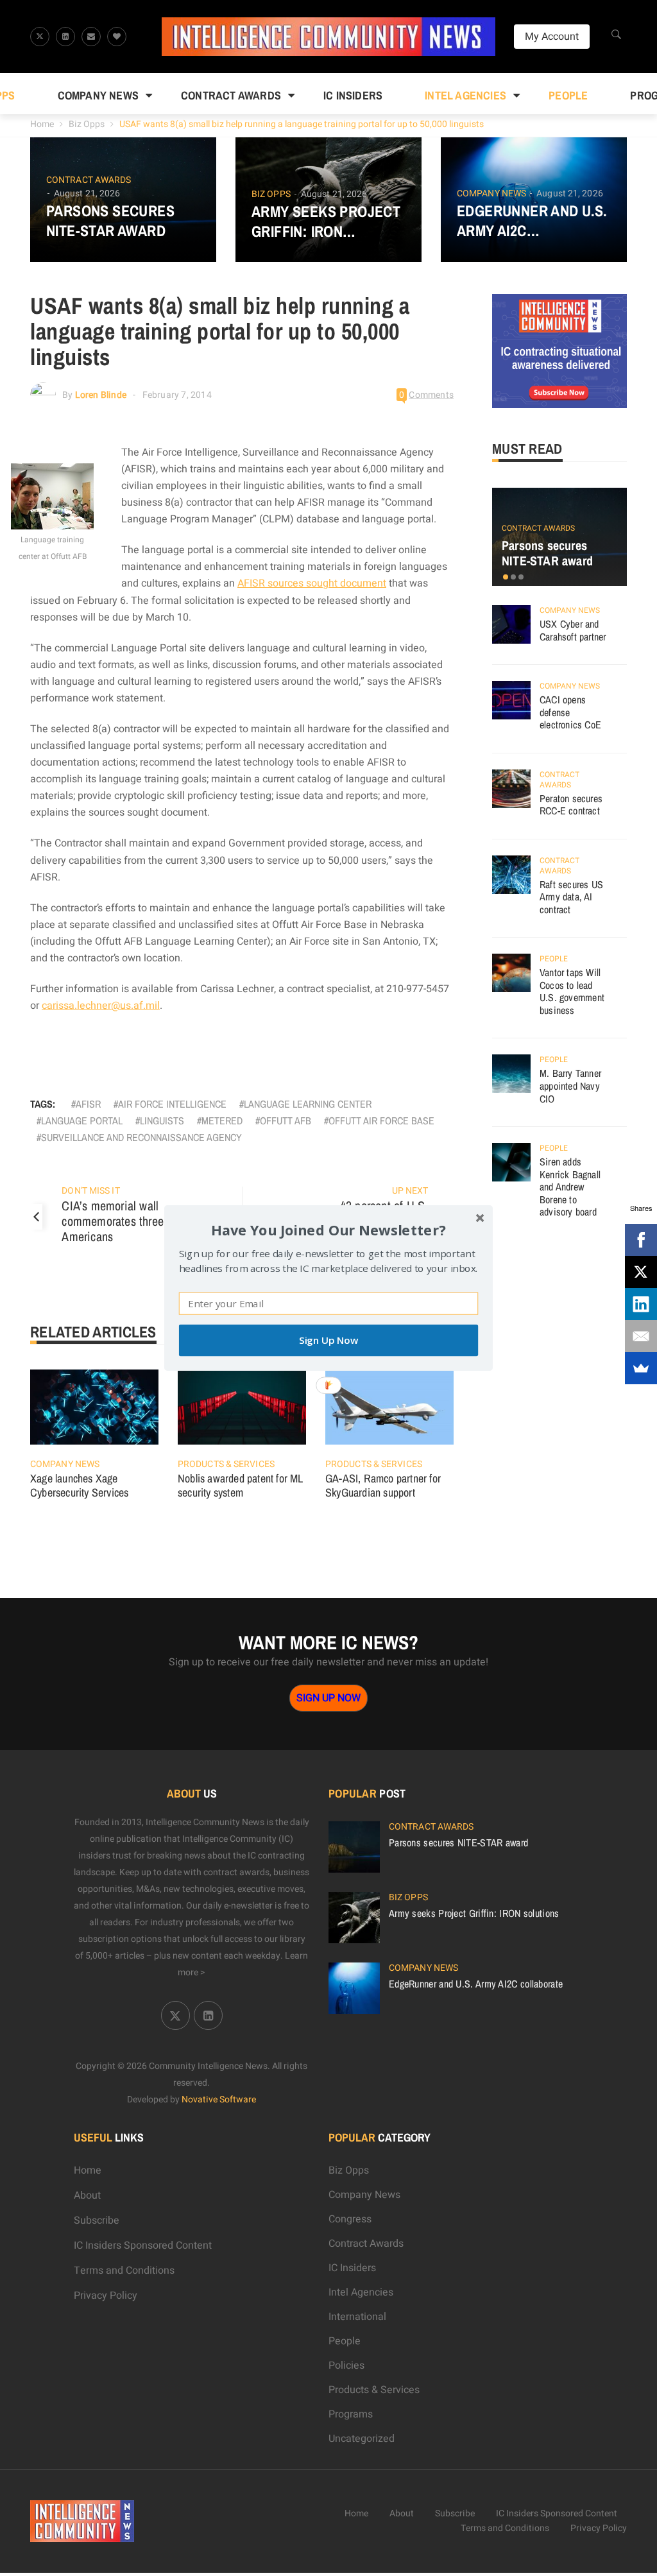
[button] (328, 1230)
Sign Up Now (328, 1340)
